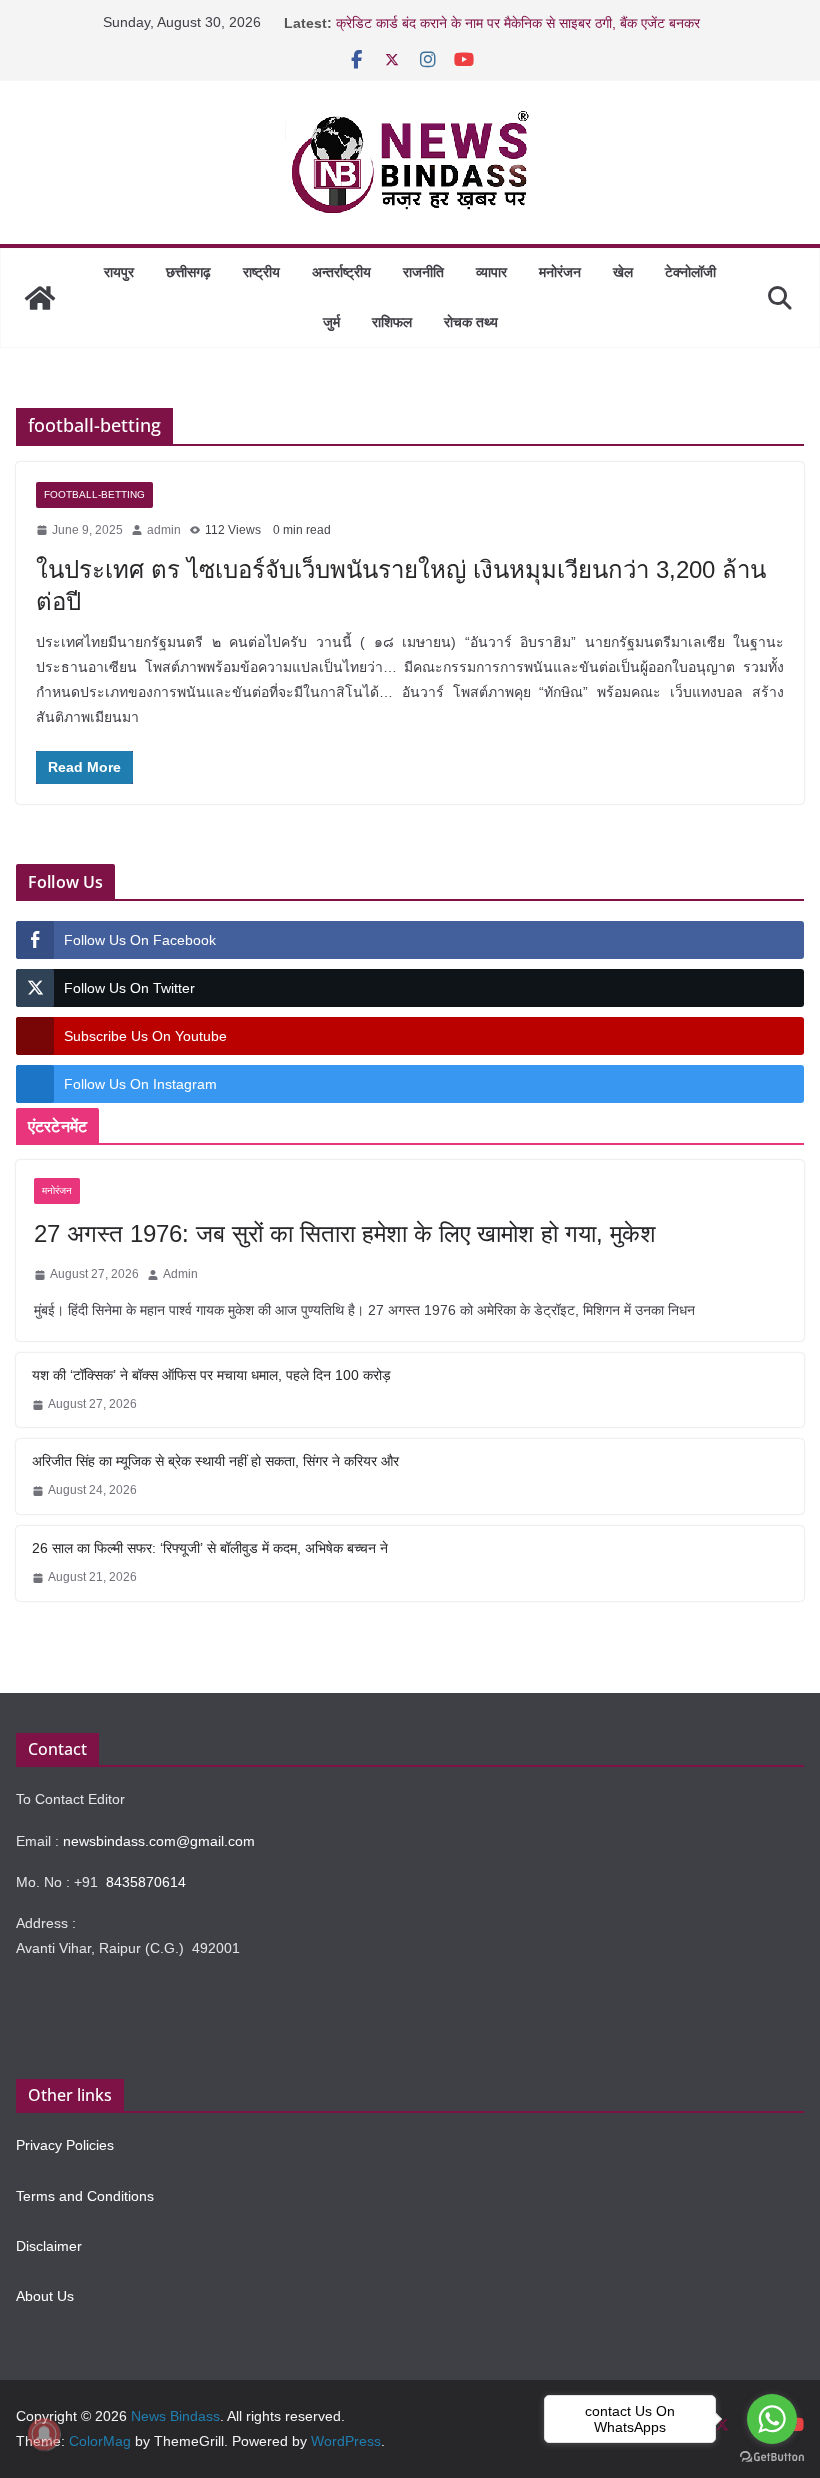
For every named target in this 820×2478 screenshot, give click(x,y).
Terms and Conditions (85, 2196)
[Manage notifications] (44, 2434)
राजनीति (423, 272)
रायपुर (119, 272)
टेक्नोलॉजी (690, 272)
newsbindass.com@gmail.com (159, 1841)
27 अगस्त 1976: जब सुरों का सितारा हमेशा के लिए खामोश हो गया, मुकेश (345, 1233)
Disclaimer (49, 2246)
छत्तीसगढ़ (188, 272)
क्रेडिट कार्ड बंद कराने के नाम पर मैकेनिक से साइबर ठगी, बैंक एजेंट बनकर (518, 23)
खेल (623, 272)
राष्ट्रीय (261, 272)
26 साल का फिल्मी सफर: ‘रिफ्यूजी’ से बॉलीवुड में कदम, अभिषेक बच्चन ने (210, 1548)
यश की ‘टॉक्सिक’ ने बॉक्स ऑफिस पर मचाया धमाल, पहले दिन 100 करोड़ (211, 1375)
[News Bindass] (40, 298)
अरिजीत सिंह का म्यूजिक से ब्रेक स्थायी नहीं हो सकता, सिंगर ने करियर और (215, 1461)
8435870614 (146, 1882)
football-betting (94, 494)
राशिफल (392, 322)
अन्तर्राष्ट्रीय (341, 272)
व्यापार (491, 272)
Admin (180, 1274)
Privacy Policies (65, 2145)
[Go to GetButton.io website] (772, 2457)
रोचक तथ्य (471, 322)
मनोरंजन (560, 272)
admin (164, 530)
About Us (45, 2296)
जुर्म (331, 322)
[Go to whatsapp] (772, 2419)
